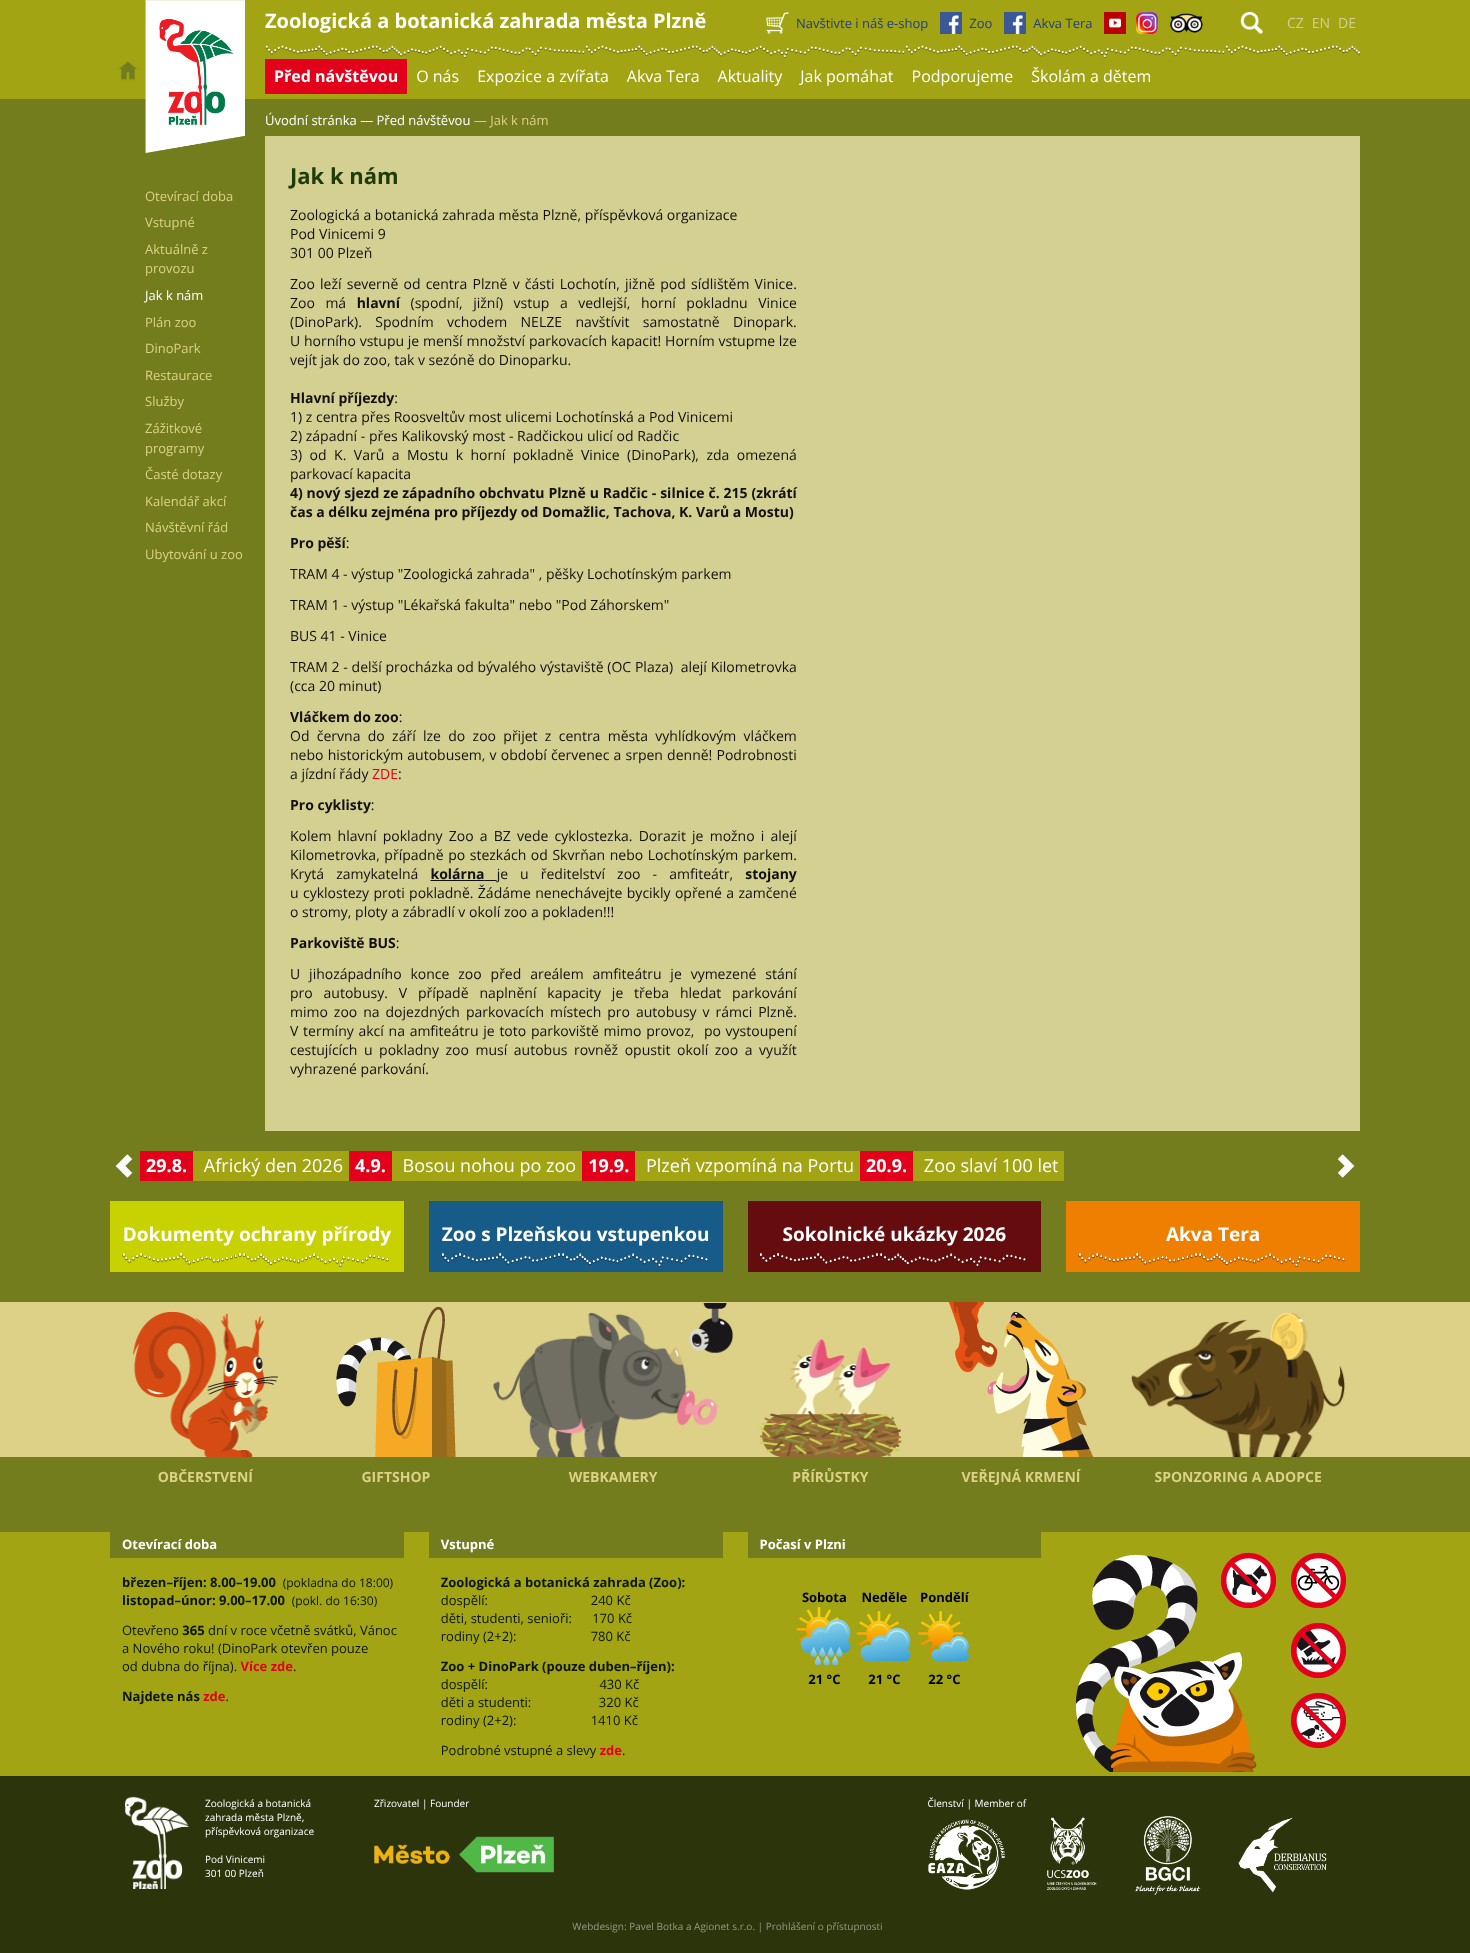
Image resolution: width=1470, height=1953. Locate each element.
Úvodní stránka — (319, 120)
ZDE (385, 774)
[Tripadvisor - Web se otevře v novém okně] (1186, 28)
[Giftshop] (396, 1380)
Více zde (266, 1666)
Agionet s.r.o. (724, 1926)
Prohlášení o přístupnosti (824, 1926)
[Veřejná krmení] (1021, 1380)
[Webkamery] (613, 1380)
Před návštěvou (424, 120)
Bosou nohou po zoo (490, 1166)
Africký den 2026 (273, 1166)
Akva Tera (1213, 1234)
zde (214, 1696)
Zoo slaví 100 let (991, 1166)
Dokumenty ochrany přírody (257, 1234)
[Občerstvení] (205, 1380)
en (1321, 23)
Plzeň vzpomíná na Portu (750, 1166)
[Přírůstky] (830, 1380)
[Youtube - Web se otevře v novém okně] (1115, 28)
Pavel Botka (656, 1926)
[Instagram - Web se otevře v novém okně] (1147, 28)
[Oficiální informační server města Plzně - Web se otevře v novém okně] (464, 1855)
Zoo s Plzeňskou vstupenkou (576, 1234)
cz (1295, 23)
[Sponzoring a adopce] (1238, 1380)
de (1347, 23)
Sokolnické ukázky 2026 (895, 1234)
